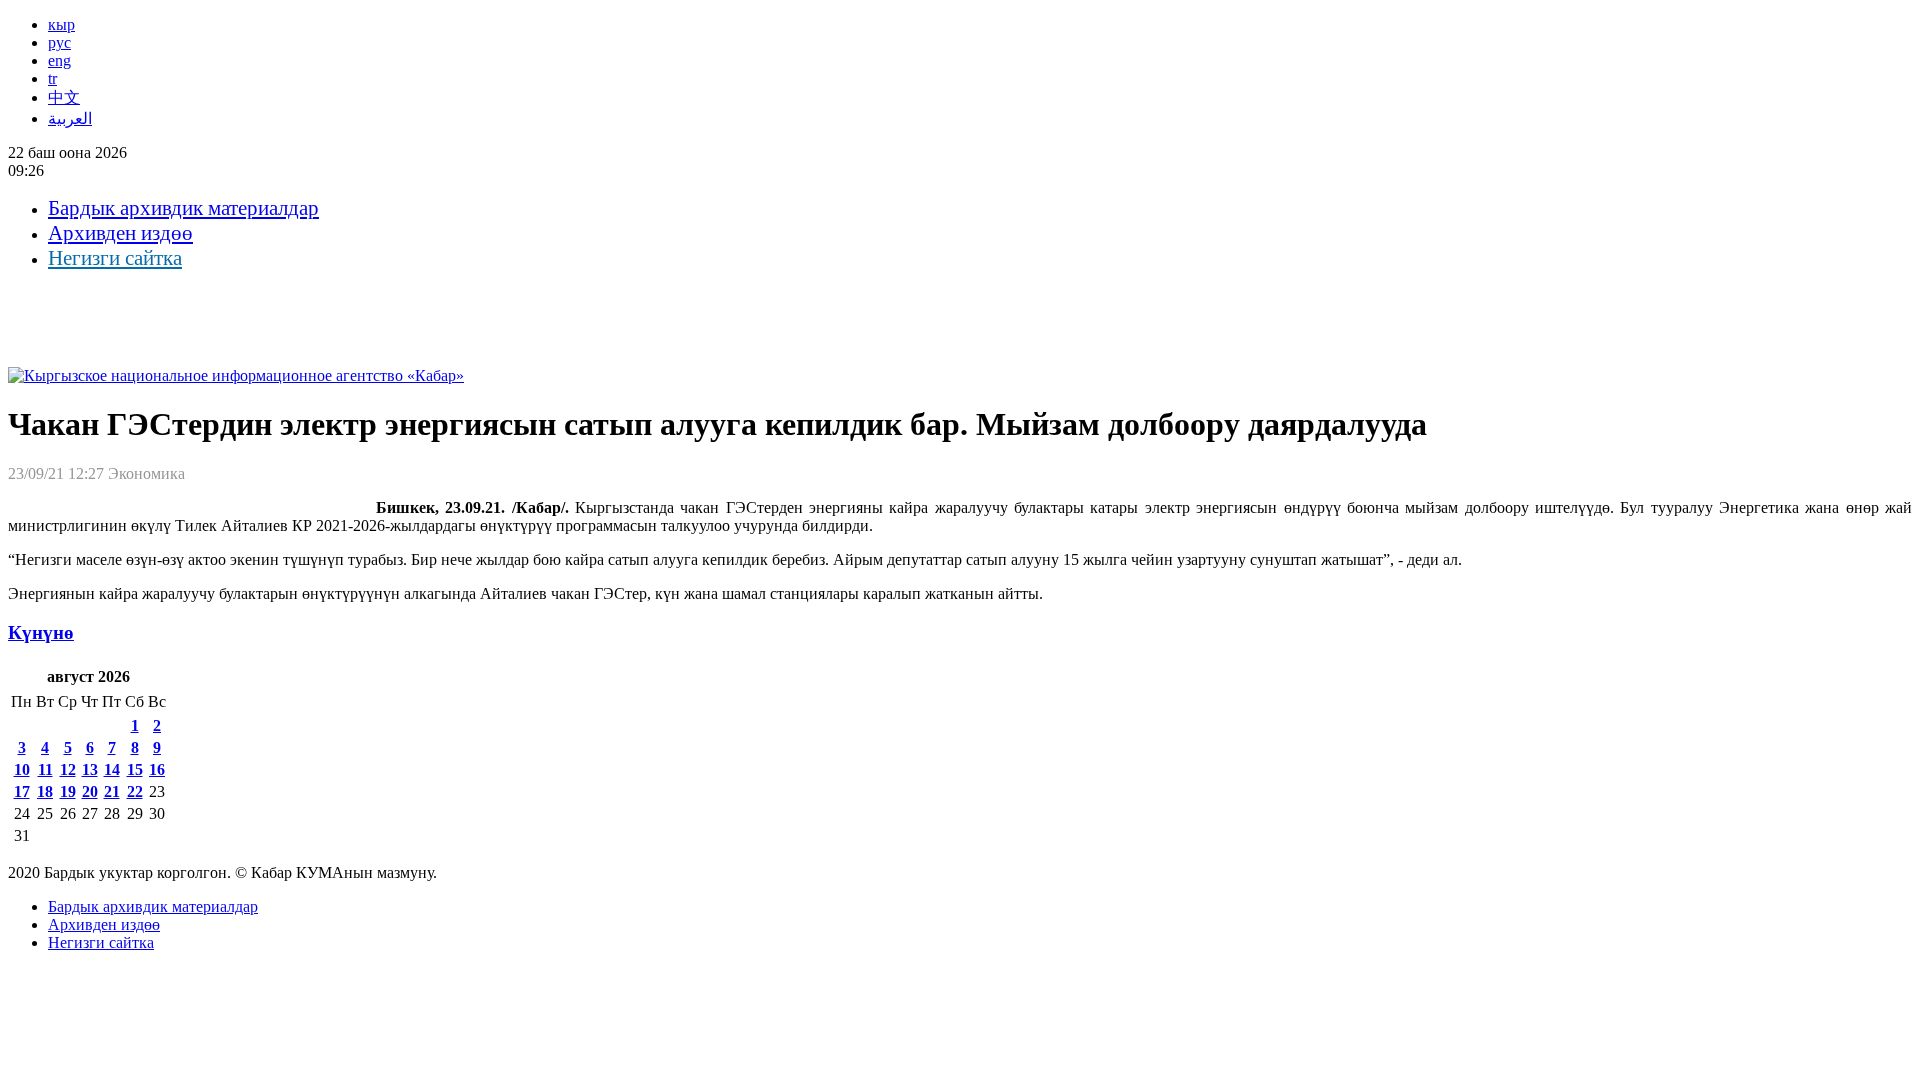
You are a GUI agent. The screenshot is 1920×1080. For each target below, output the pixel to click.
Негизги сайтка (115, 258)
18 (45, 791)
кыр (61, 24)
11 (45, 769)
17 (22, 791)
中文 (64, 97)
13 (90, 769)
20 (90, 791)
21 (112, 791)
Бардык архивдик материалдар (183, 208)
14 (112, 769)
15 (135, 769)
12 (68, 769)
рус (59, 42)
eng (59, 60)
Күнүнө (41, 632)
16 (157, 769)
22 (135, 791)
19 (68, 791)
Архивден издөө (120, 233)
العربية (70, 118)
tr (52, 78)
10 (22, 769)
